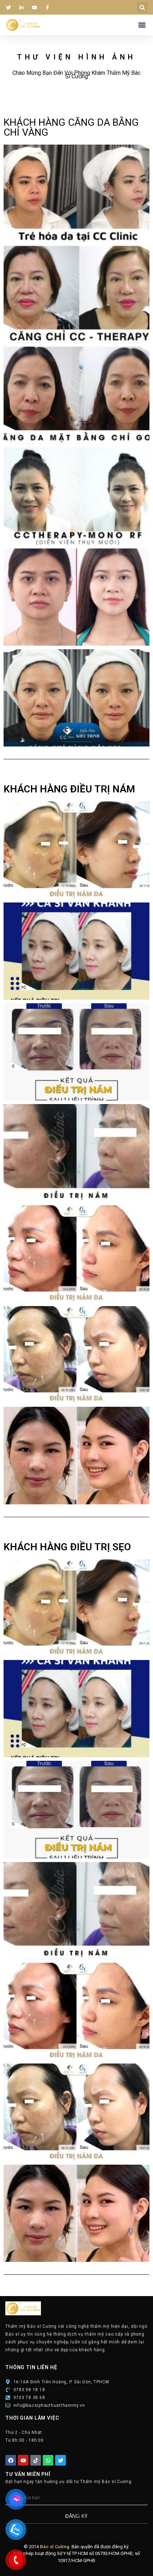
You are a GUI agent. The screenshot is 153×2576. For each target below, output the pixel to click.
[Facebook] (11, 2460)
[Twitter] (60, 2460)
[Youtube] (23, 2460)
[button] (142, 7)
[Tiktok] (36, 2460)
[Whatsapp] (48, 2460)
